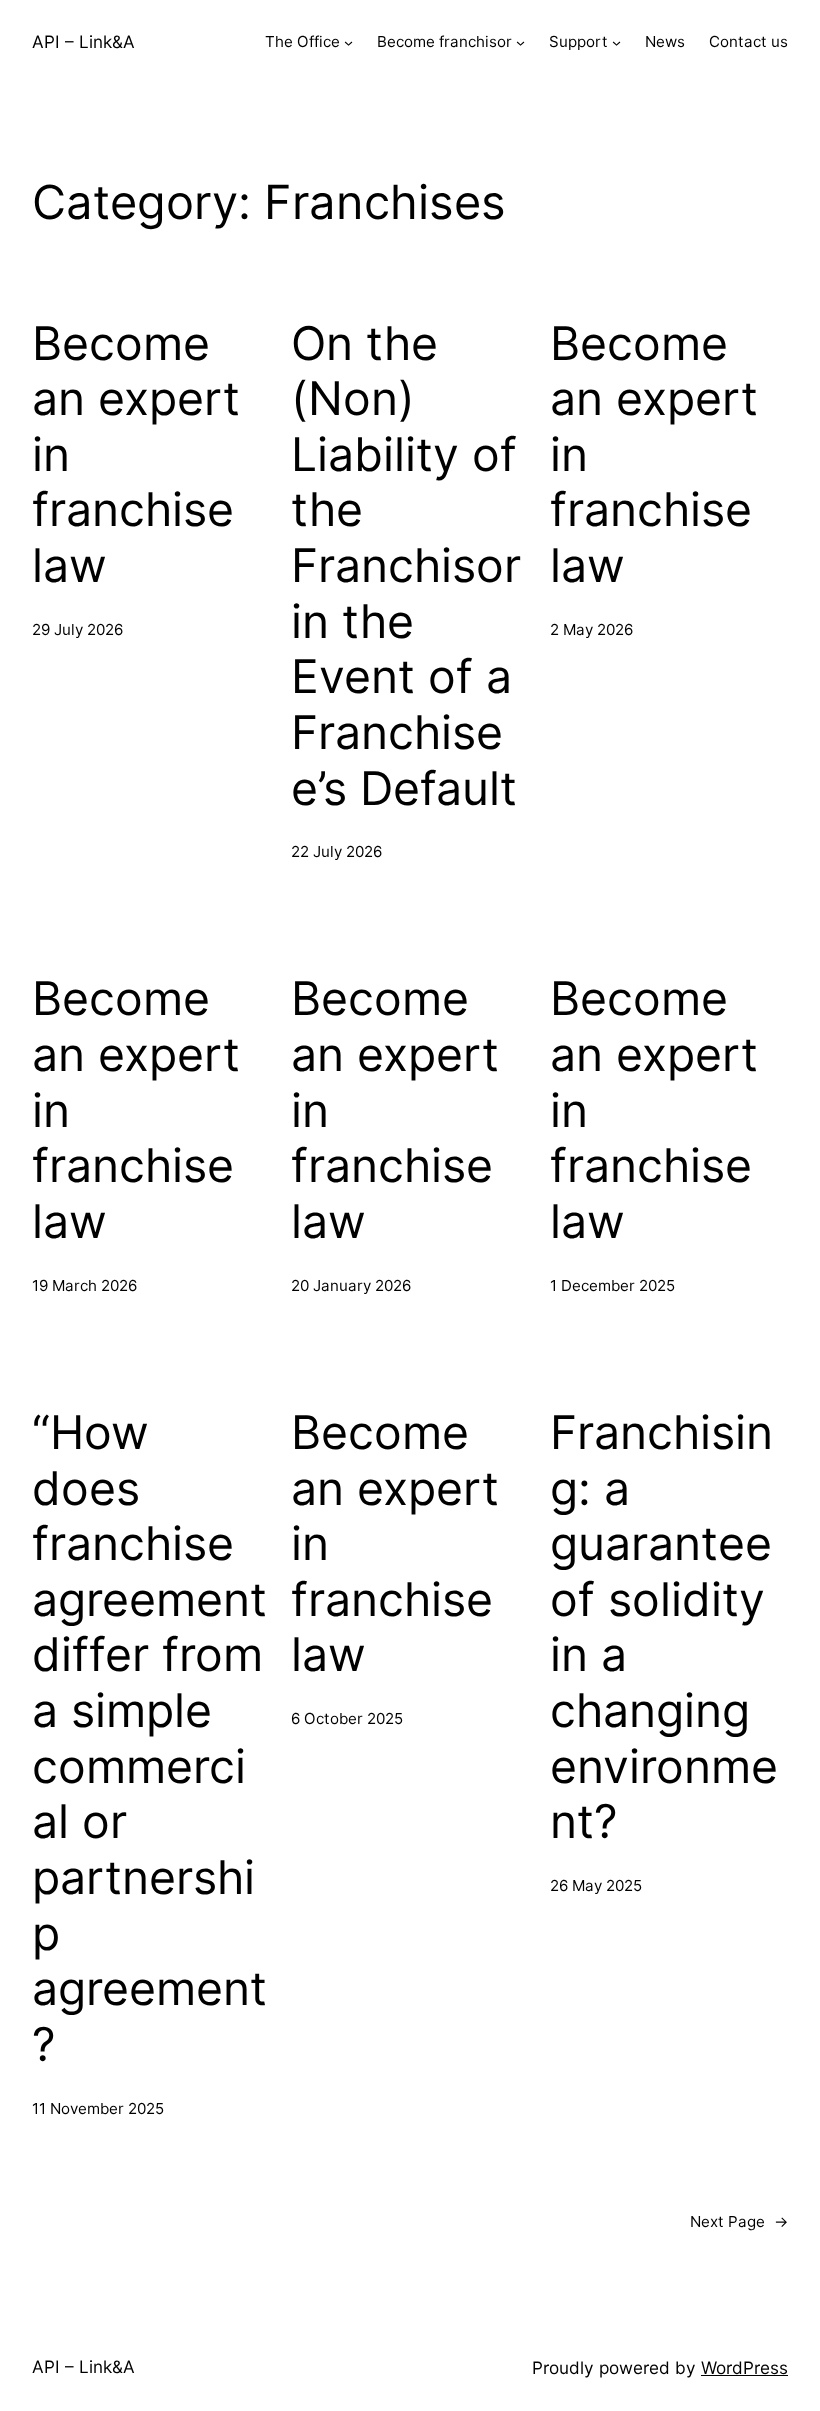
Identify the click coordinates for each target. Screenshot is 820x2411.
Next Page (739, 2221)
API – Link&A (83, 41)
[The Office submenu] (348, 42)
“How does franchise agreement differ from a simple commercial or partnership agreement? (149, 1738)
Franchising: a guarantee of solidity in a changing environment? (664, 1627)
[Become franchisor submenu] (520, 42)
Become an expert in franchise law (136, 455)
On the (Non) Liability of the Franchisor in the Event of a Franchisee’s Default (406, 566)
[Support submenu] (616, 42)
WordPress (744, 2367)
